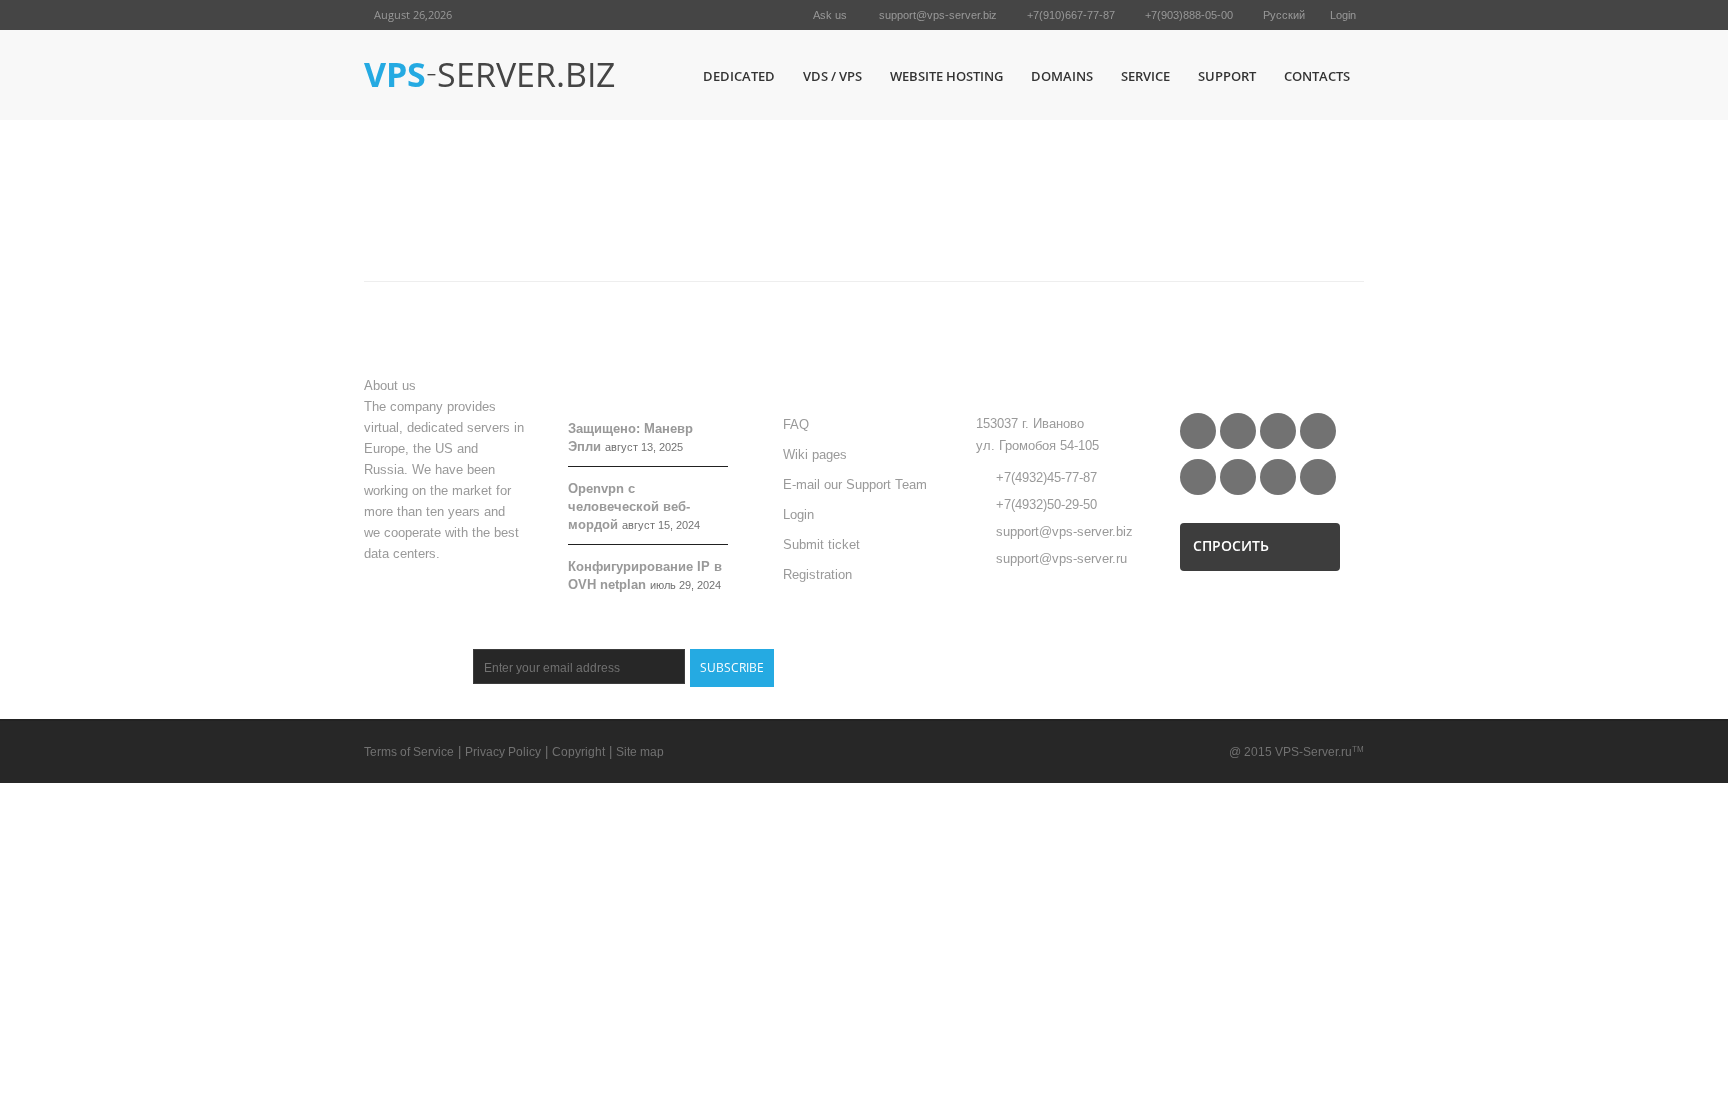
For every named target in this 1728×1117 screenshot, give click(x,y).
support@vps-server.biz (938, 15)
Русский (1284, 15)
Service (1145, 76)
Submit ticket (821, 544)
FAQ (796, 424)
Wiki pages (815, 454)
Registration (817, 574)
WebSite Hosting (946, 76)
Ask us (830, 15)
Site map (640, 752)
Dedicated (739, 76)
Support (1227, 76)
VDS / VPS (832, 76)
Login (1343, 15)
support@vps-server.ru (1061, 558)
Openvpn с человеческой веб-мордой (629, 506)
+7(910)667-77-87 (1071, 15)
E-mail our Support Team (855, 484)
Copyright (578, 752)
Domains (1062, 76)
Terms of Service (409, 752)
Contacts (1317, 76)
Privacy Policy (503, 752)
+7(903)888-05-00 (1189, 15)
